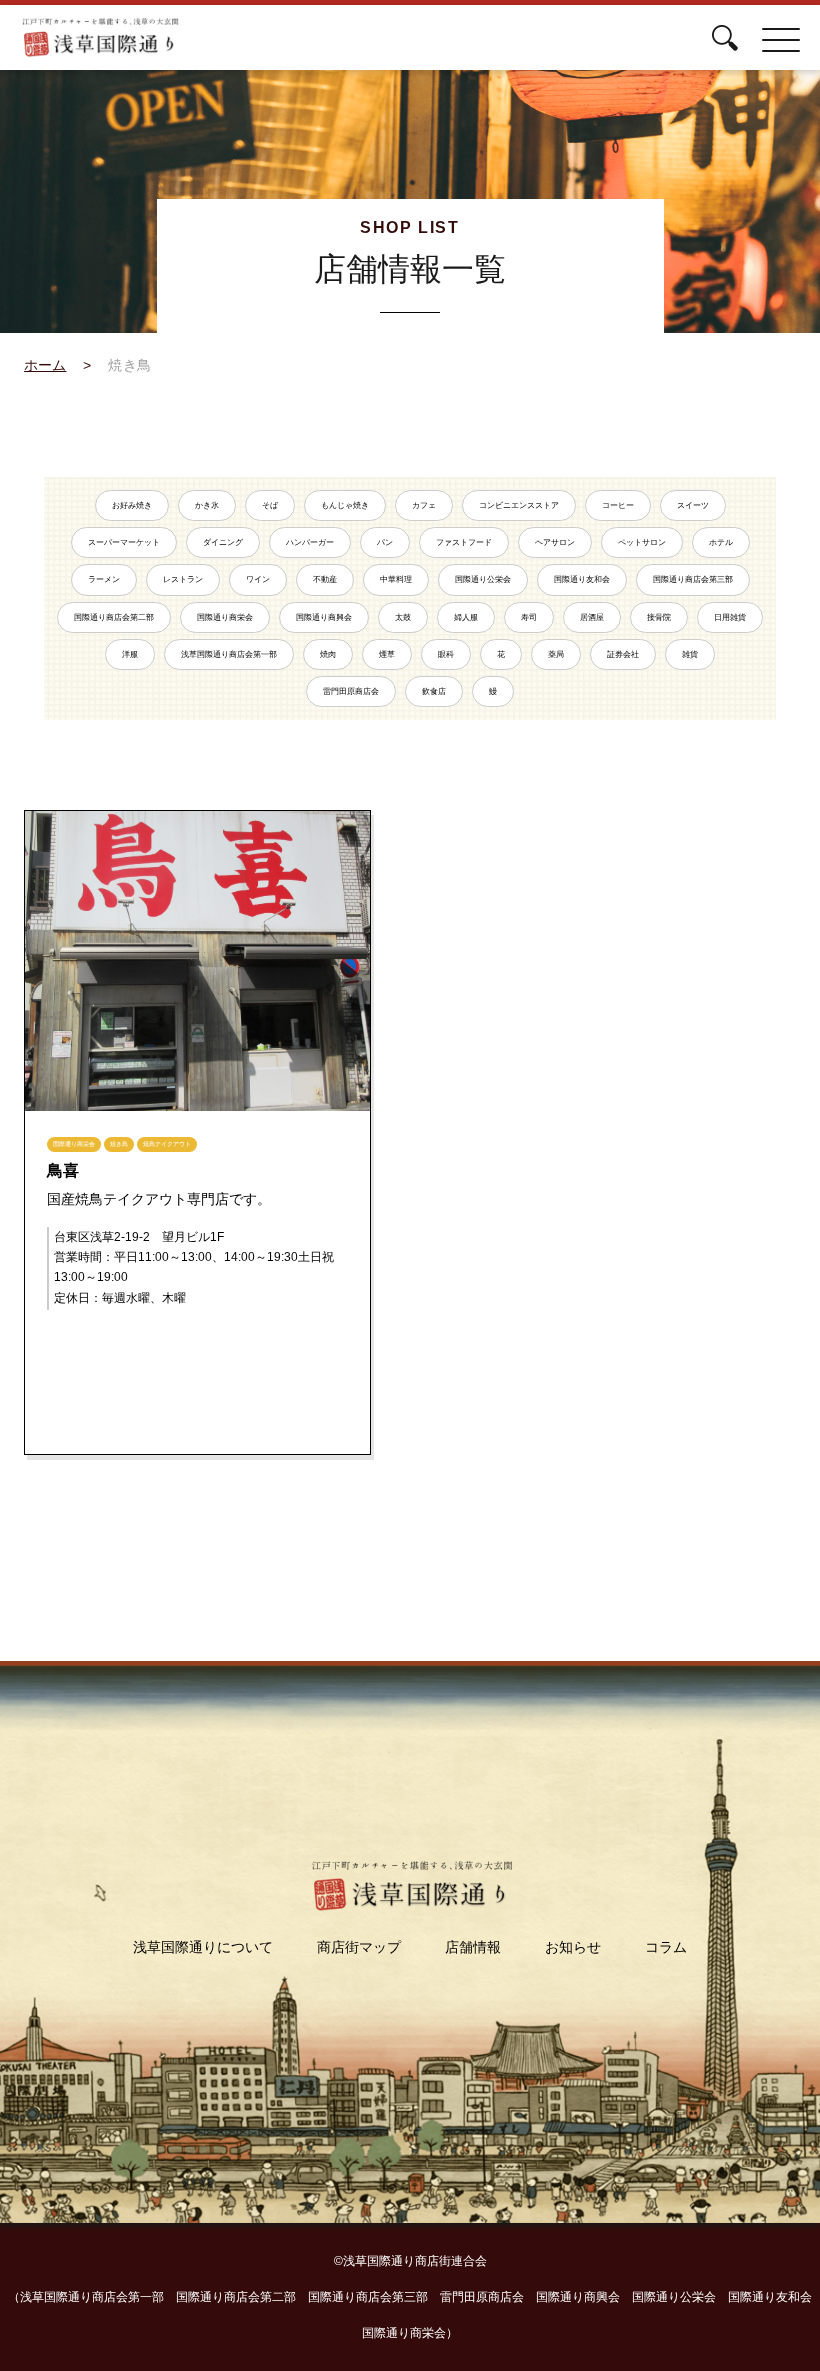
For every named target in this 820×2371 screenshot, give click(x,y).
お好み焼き (132, 505)
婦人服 (466, 617)
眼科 (446, 654)
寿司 (529, 617)
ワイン (258, 579)
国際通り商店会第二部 (114, 617)
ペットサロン (642, 542)
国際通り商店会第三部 (693, 579)
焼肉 (328, 654)
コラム (666, 1947)
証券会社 (623, 654)
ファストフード (464, 542)
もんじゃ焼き (345, 505)
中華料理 (396, 579)
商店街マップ (359, 1947)
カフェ (424, 505)
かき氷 (207, 505)
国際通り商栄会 (225, 617)
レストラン (183, 579)
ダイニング (223, 542)
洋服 (130, 654)
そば (270, 505)
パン (385, 542)
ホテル (721, 542)
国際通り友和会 (582, 579)
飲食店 (434, 691)
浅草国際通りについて (203, 1947)
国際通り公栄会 (483, 579)
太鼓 (403, 617)
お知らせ (573, 1947)
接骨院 (659, 617)
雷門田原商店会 (351, 691)
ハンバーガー (310, 542)
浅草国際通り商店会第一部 (229, 654)
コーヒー (618, 505)
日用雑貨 (730, 617)
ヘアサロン (555, 542)
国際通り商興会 (324, 617)
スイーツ (693, 505)
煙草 (387, 654)
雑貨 (690, 654)
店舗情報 (473, 1947)
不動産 (325, 579)
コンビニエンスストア (519, 505)
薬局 (556, 654)
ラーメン (104, 579)
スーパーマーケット (124, 542)
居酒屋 (592, 617)
